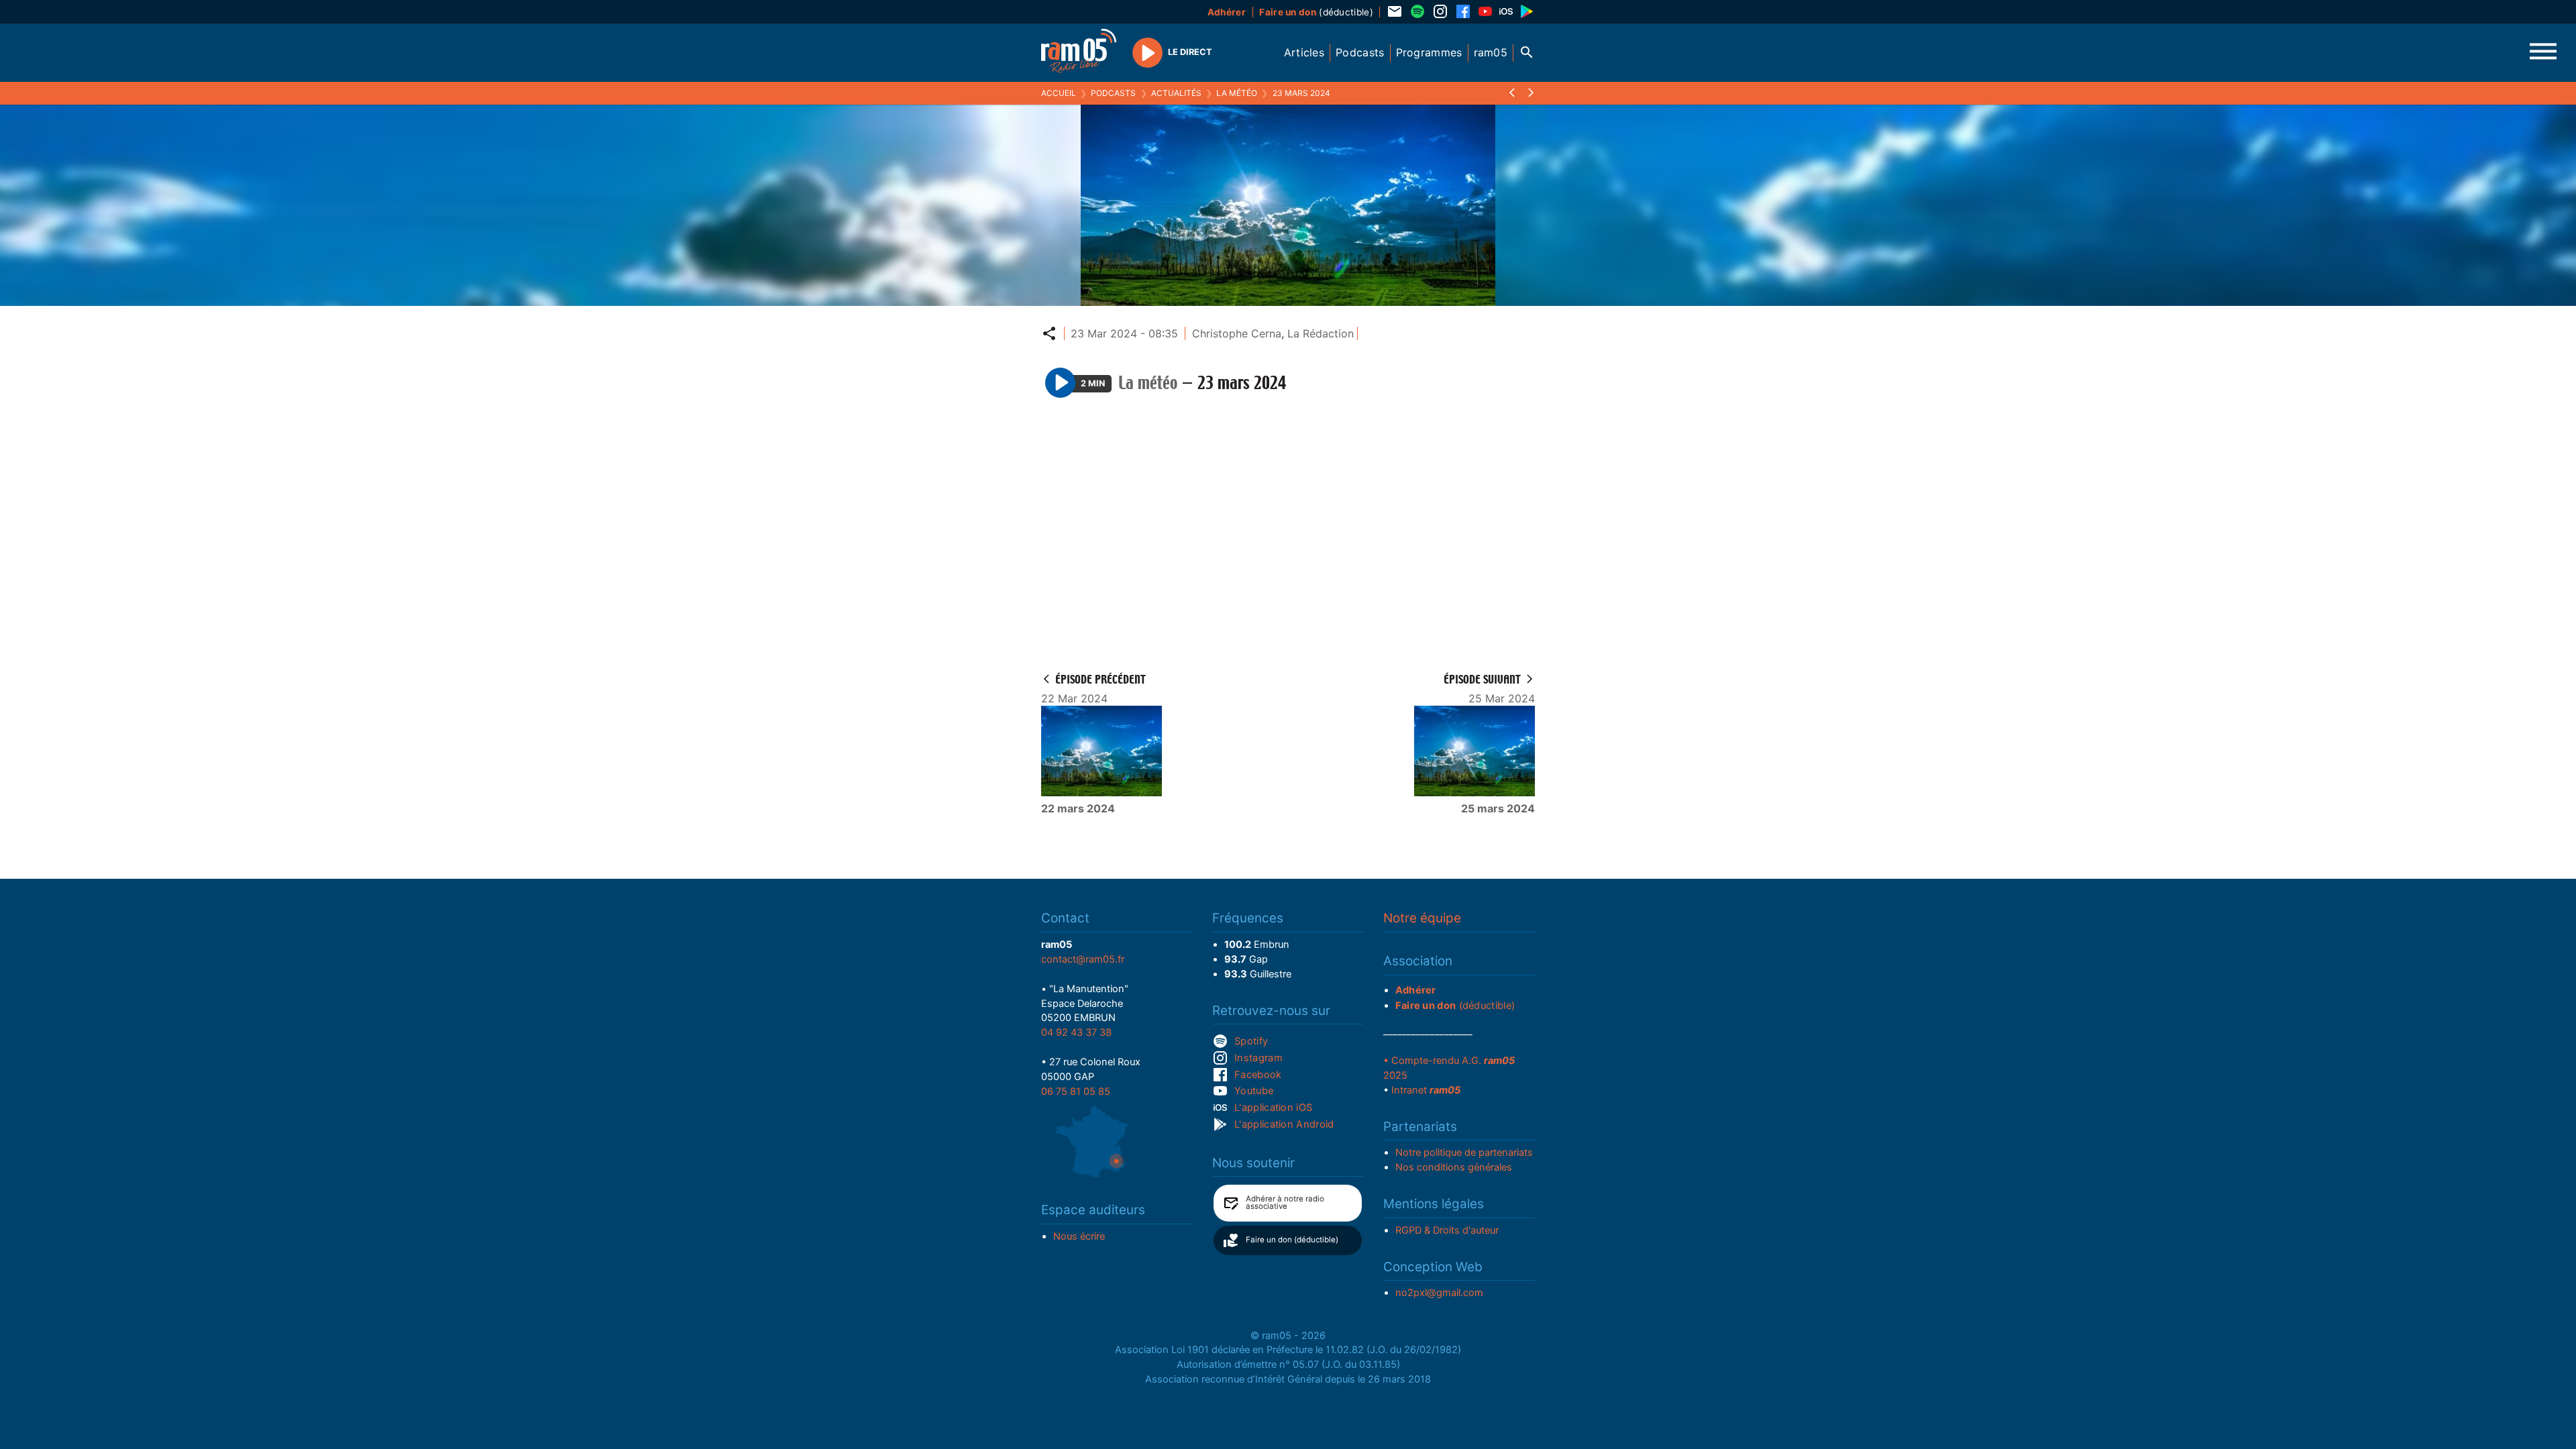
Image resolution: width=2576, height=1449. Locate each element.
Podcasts (1113, 93)
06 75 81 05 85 (1076, 1091)
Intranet (1426, 1090)
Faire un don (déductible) (1292, 1240)
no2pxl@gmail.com (1439, 1293)
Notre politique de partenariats (1464, 1152)
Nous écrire (1079, 1236)
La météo (1237, 93)
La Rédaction (1321, 333)
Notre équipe (1422, 918)
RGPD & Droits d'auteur (1447, 1230)
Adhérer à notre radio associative (1285, 1203)
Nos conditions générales (1454, 1167)
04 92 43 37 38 (1076, 1032)
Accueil (1059, 93)
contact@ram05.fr (1083, 959)
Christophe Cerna (1237, 333)
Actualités (1176, 93)
